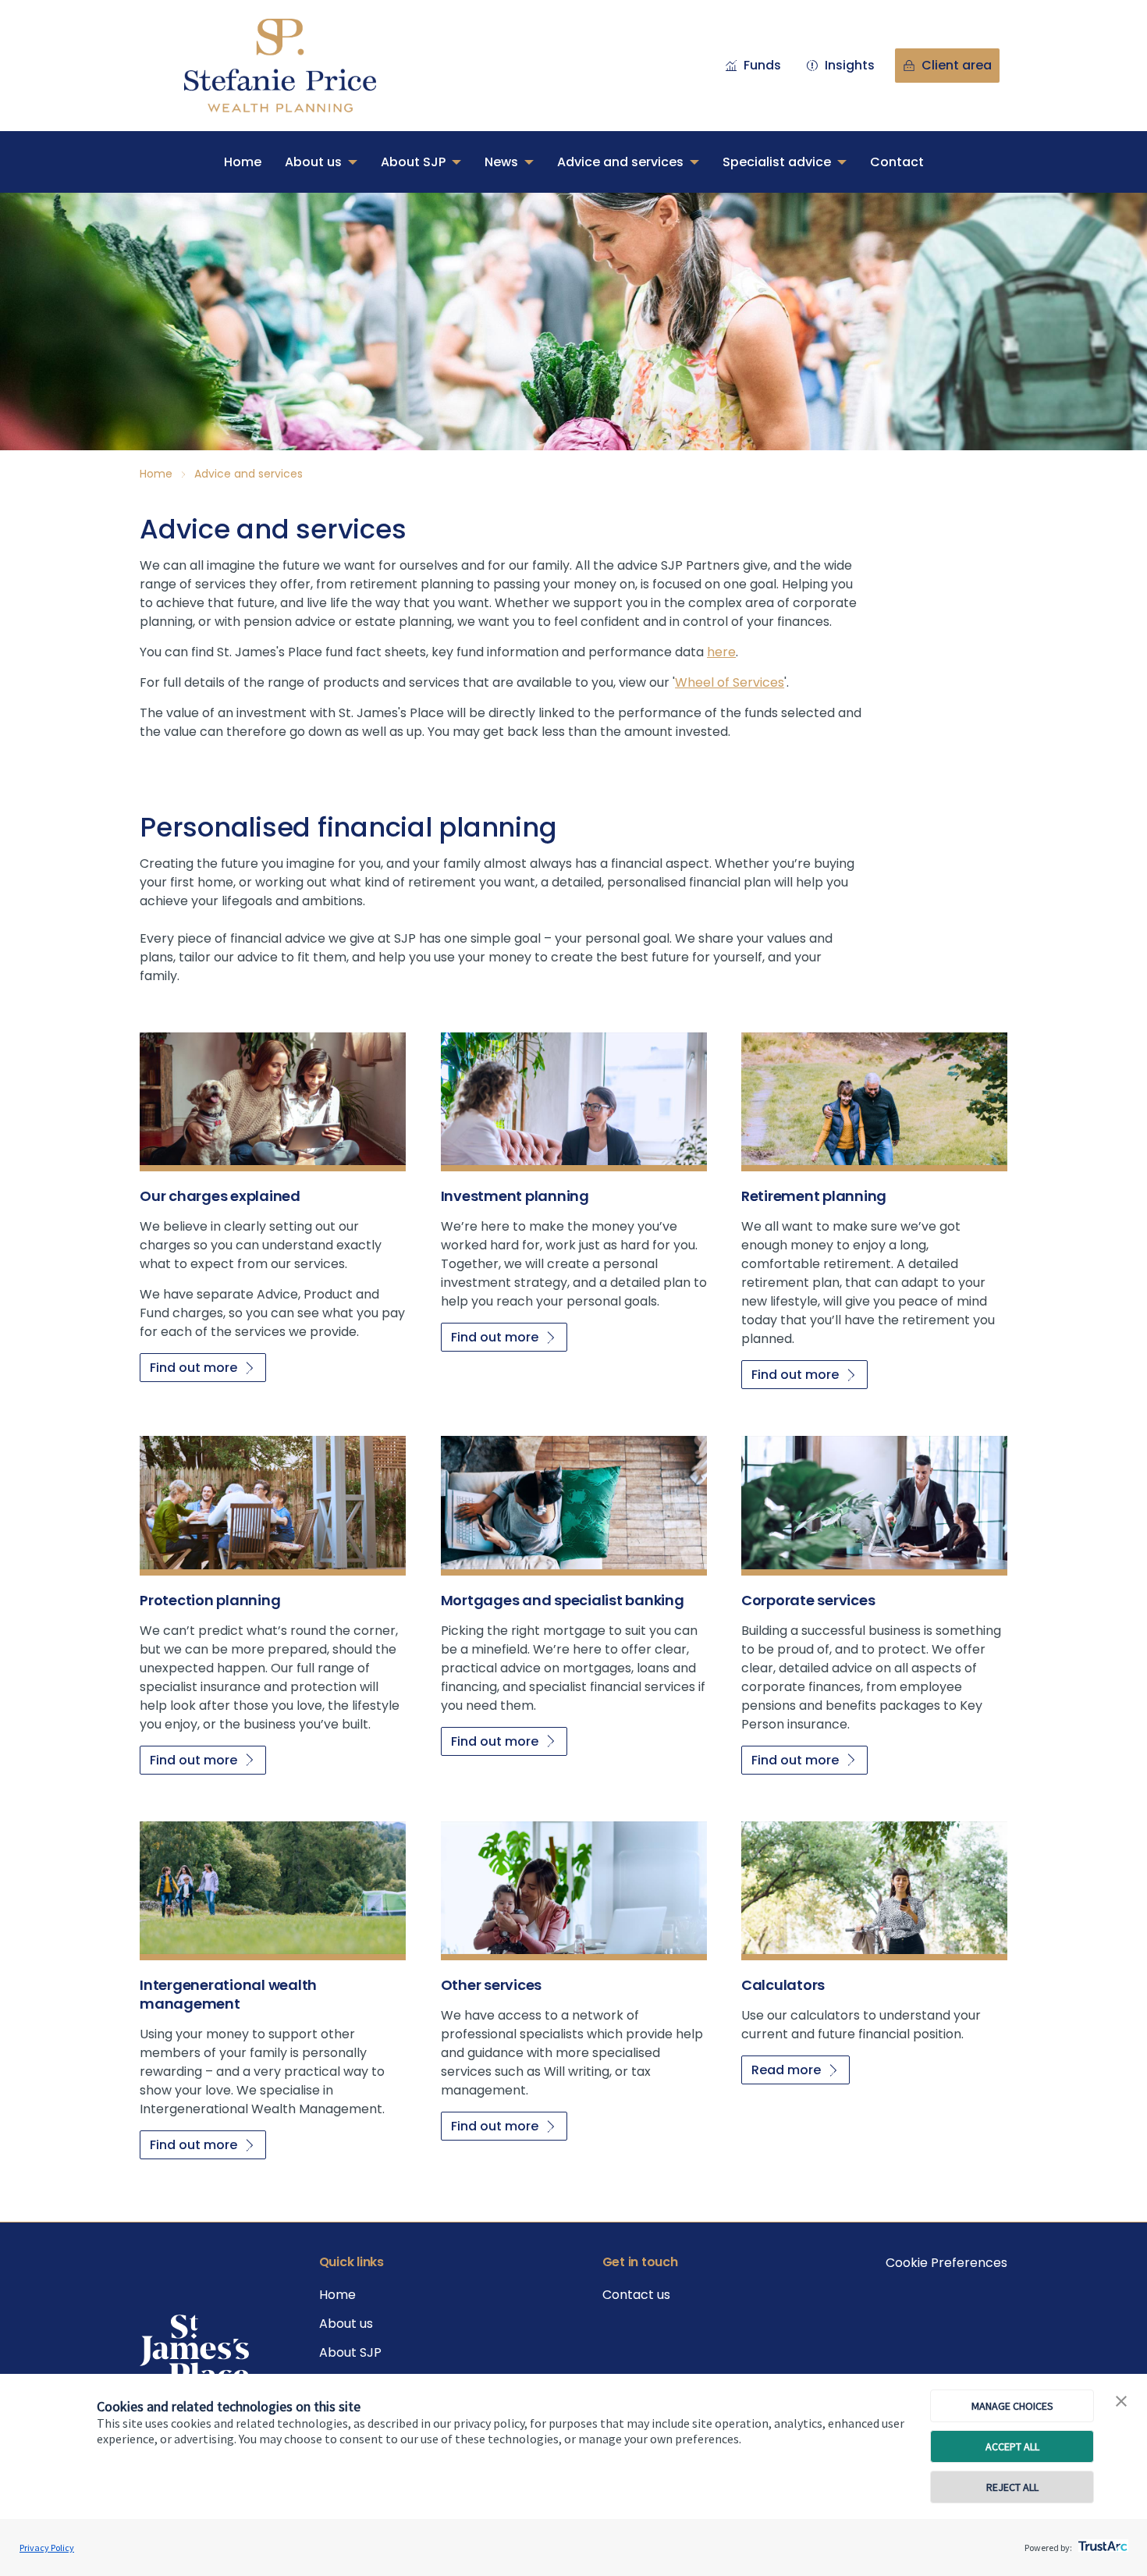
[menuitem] (243, 162)
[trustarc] (1101, 2542)
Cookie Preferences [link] (946, 2263)
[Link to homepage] (296, 66)
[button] (1121, 2402)
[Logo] (194, 2351)
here (721, 652)
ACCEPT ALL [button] (1012, 2446)
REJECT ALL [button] (1012, 2487)
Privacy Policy (47, 2548)
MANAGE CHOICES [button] (1012, 2406)
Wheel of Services (730, 682)
